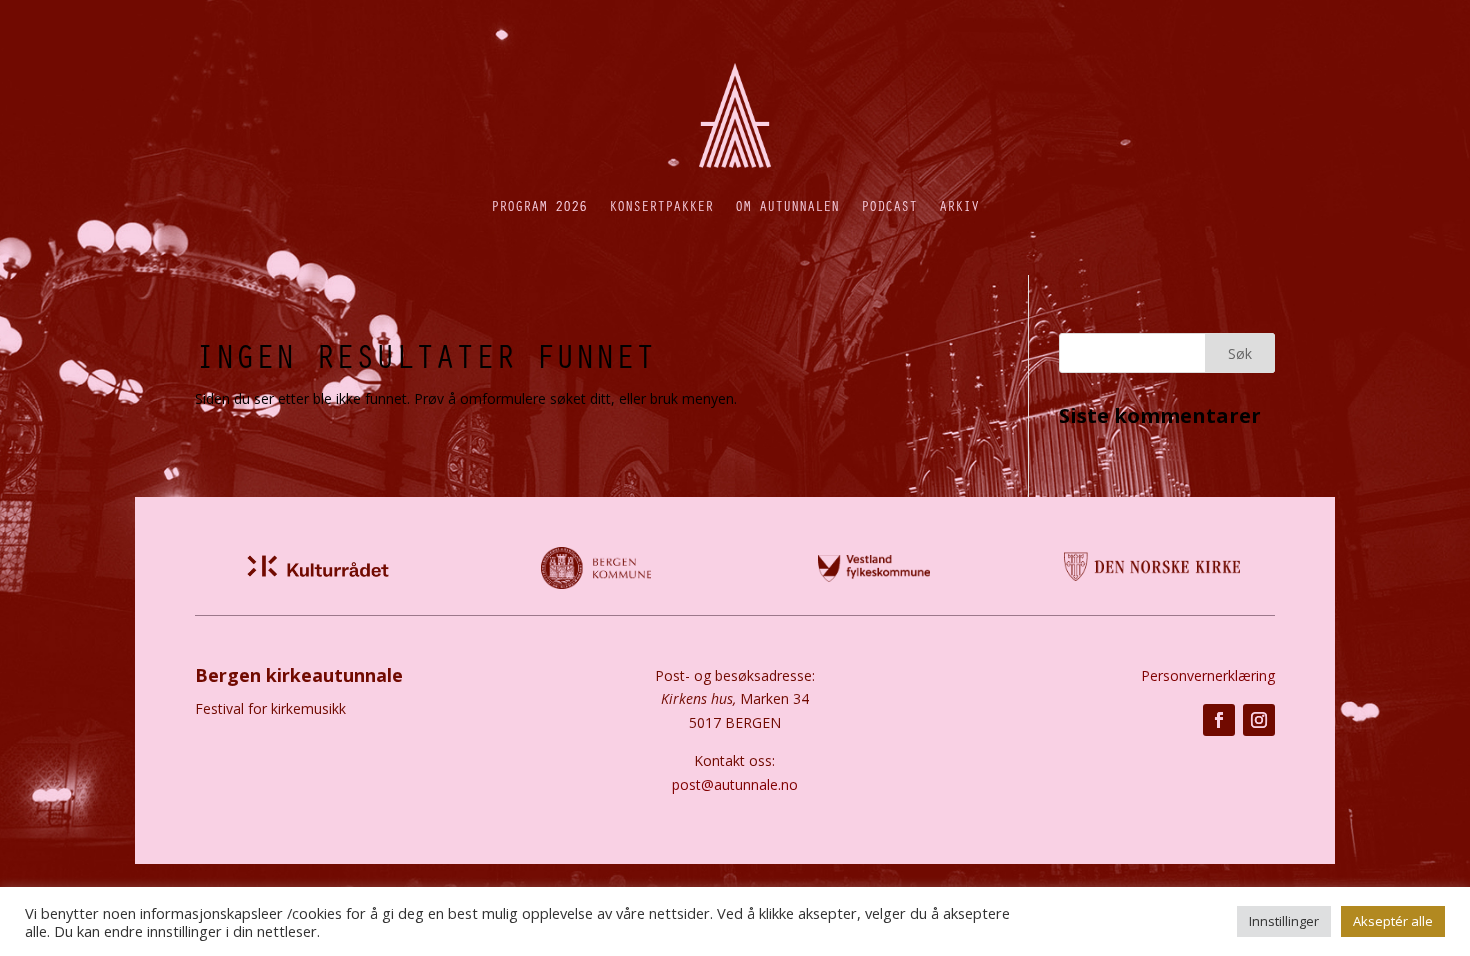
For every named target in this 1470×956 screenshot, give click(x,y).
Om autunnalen (787, 205)
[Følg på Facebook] (1219, 720)
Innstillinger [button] (1284, 921)
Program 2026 (539, 205)
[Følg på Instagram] (1259, 720)
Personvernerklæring (1208, 675)
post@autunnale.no (735, 784)
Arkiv (959, 205)
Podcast (889, 205)
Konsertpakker (661, 205)
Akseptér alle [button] (1393, 921)
